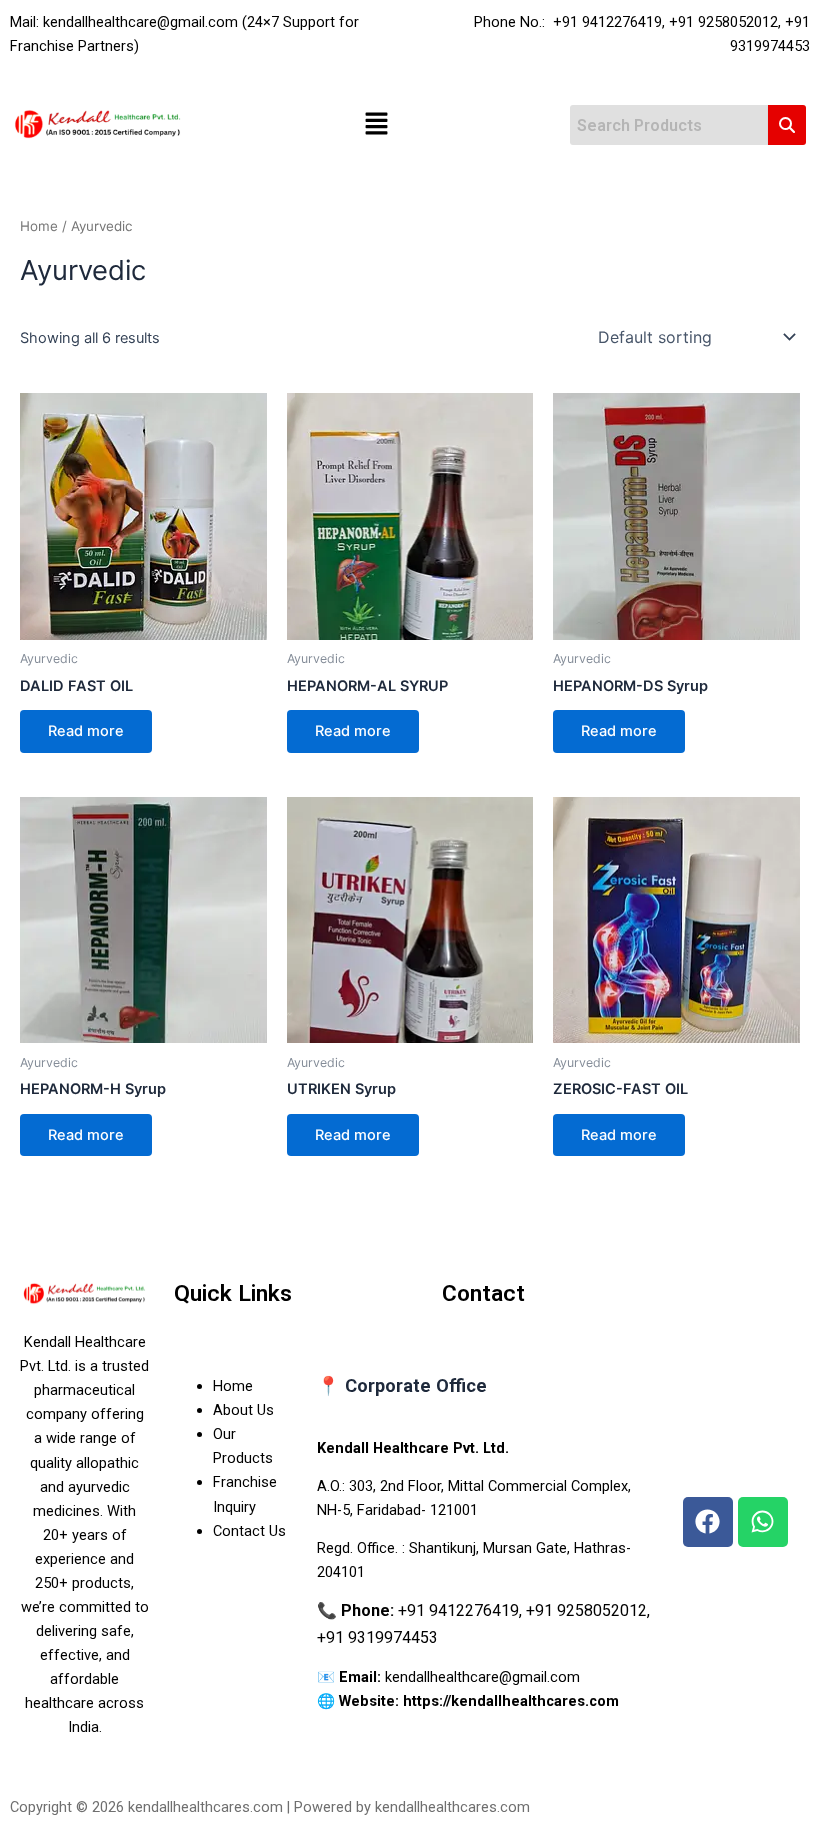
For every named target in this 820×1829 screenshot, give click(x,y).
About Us (243, 1410)
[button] (376, 125)
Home (39, 226)
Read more (86, 731)
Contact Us (249, 1531)
